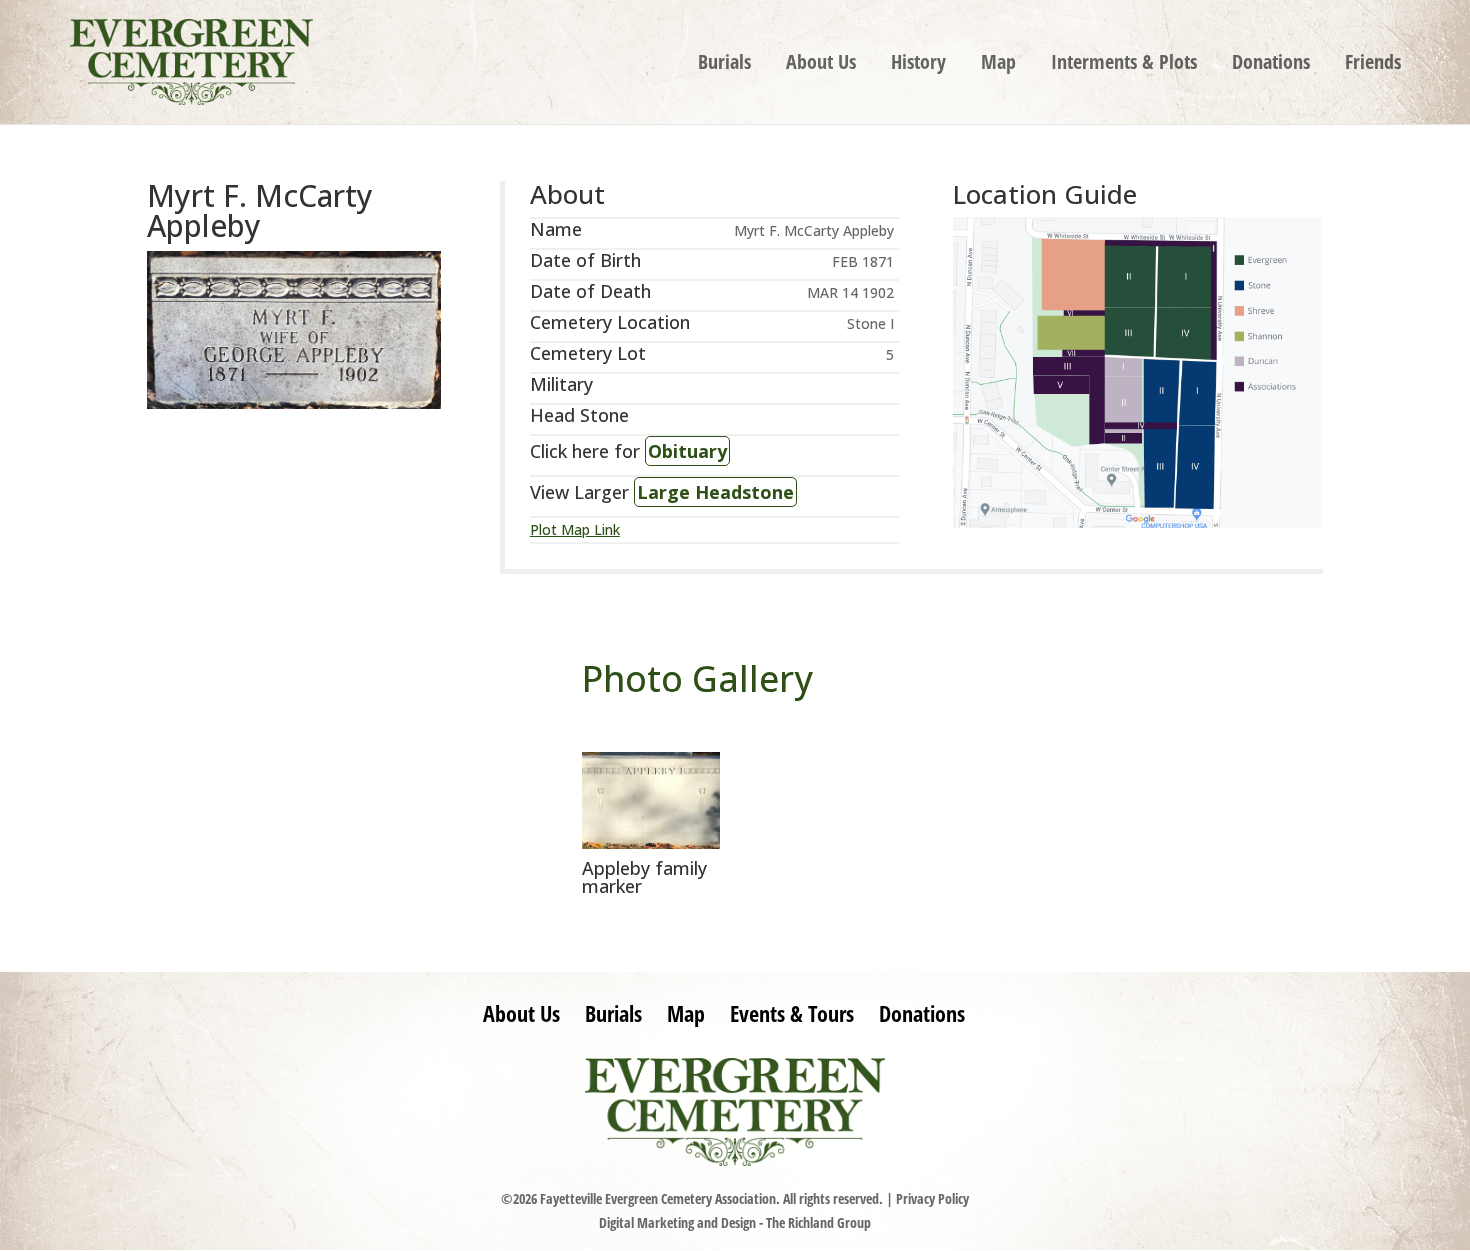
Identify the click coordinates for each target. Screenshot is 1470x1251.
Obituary (687, 451)
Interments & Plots (1124, 65)
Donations (1271, 65)
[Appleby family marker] (650, 843)
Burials (724, 65)
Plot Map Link (575, 529)
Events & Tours (792, 1013)
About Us (821, 65)
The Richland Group (818, 1222)
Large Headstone (715, 492)
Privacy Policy (932, 1198)
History (918, 65)
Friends (1373, 65)
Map (998, 65)
